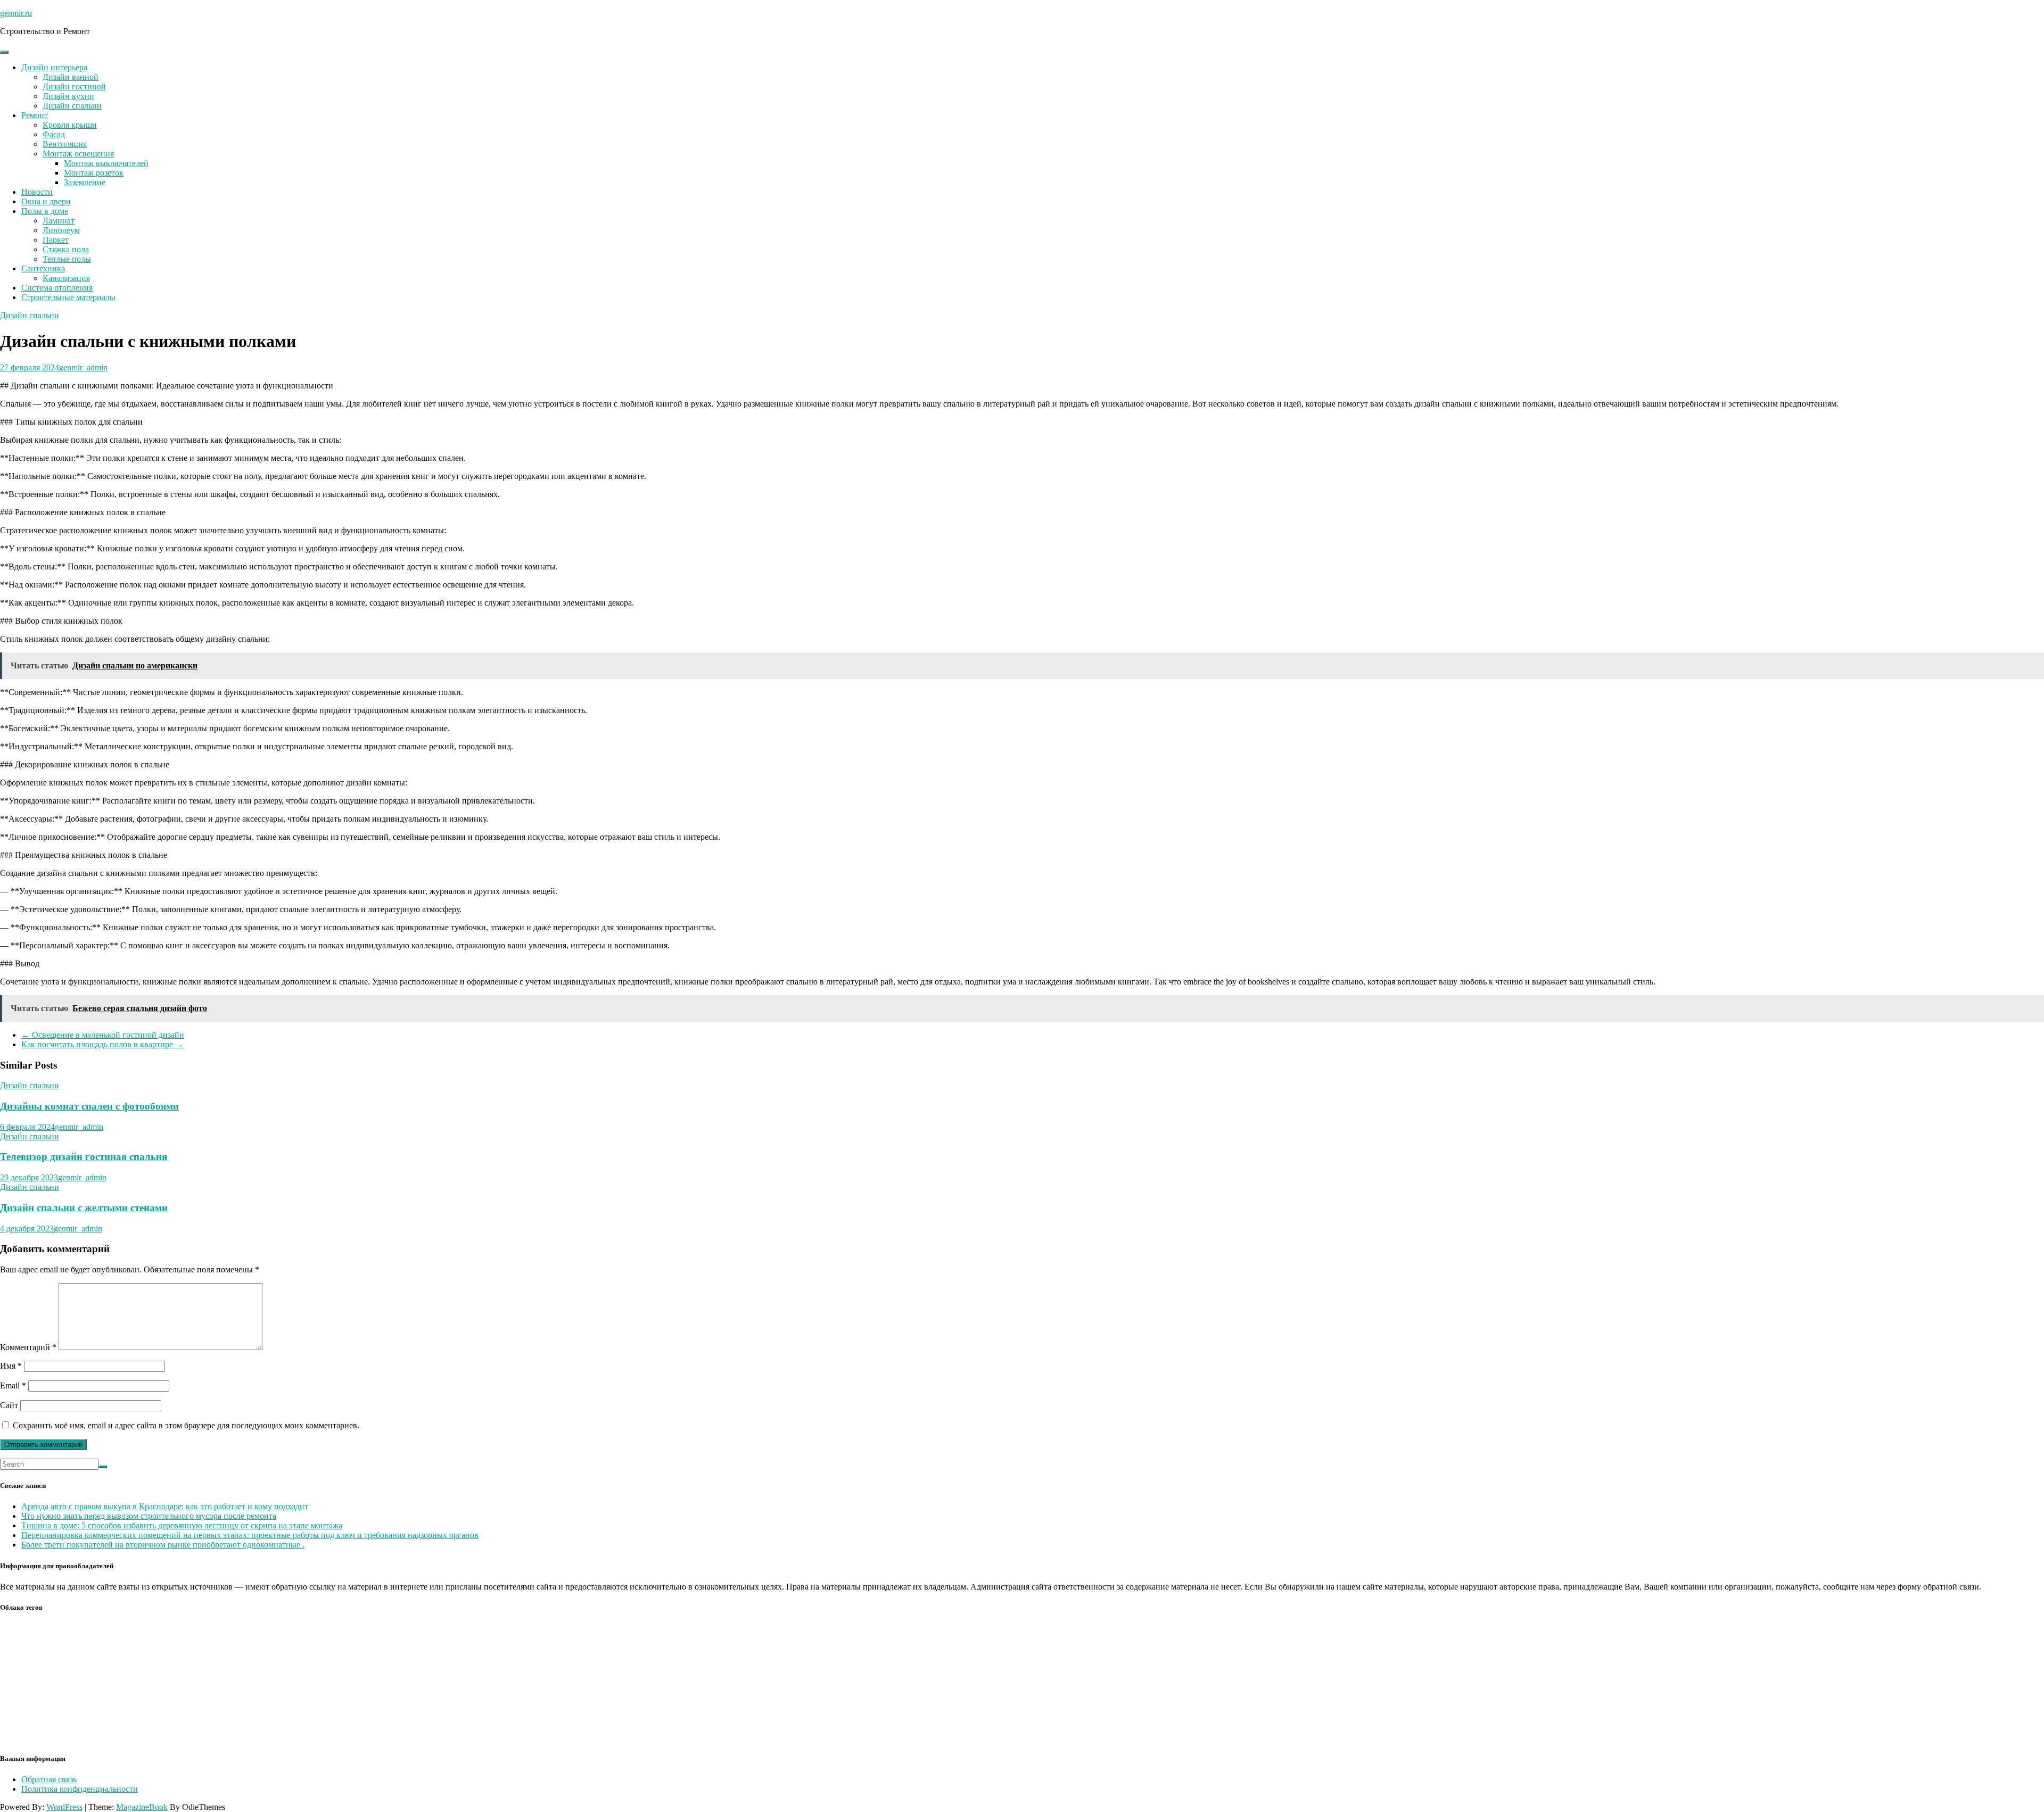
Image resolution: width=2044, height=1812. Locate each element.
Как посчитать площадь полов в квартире (102, 1044)
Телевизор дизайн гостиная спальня (84, 1157)
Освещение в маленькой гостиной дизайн (103, 1035)
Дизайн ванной (71, 77)
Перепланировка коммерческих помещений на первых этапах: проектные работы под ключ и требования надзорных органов (250, 1535)
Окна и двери (46, 201)
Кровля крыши (70, 125)
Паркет (56, 240)
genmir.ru (16, 13)
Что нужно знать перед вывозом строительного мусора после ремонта (149, 1516)
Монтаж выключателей (106, 163)
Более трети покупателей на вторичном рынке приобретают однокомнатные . (163, 1545)
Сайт (9, 1405)
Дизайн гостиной (74, 86)
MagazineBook (142, 1807)
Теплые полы (67, 259)
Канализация (66, 278)
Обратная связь (49, 1779)
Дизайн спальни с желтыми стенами (84, 1208)
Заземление (85, 182)
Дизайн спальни (72, 106)
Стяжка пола (66, 249)
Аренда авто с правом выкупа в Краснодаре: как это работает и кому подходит (165, 1506)
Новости (37, 192)
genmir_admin (83, 367)
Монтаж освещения (78, 154)
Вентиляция (65, 144)
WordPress (64, 1807)
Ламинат (59, 221)
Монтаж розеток (94, 173)
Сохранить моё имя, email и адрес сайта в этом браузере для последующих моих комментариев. (186, 1425)
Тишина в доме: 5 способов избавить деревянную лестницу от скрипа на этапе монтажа (182, 1525)
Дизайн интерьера (54, 67)
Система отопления (57, 288)
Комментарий (28, 1347)
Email (13, 1385)
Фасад (54, 134)
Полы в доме (45, 211)
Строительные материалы (68, 297)
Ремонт (35, 115)
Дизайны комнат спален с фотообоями (89, 1106)
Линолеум (61, 230)
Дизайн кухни (68, 96)
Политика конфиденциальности (80, 1789)
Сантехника (43, 268)
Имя (11, 1366)
